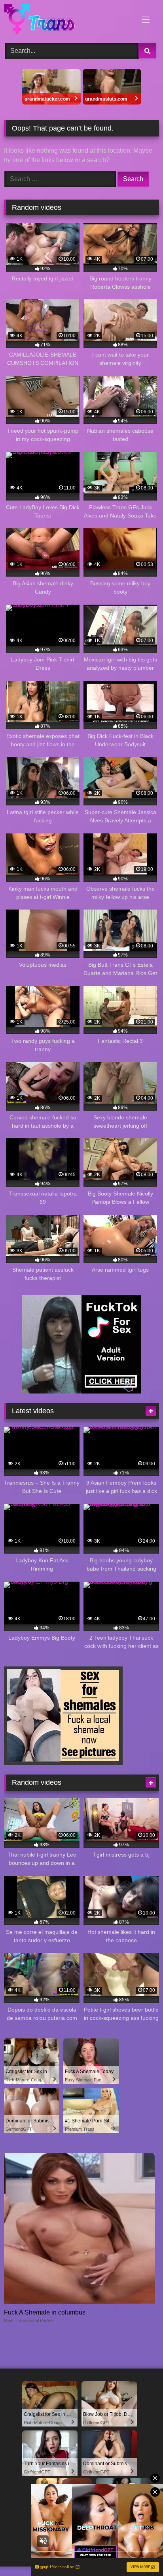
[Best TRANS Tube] (67, 20)
